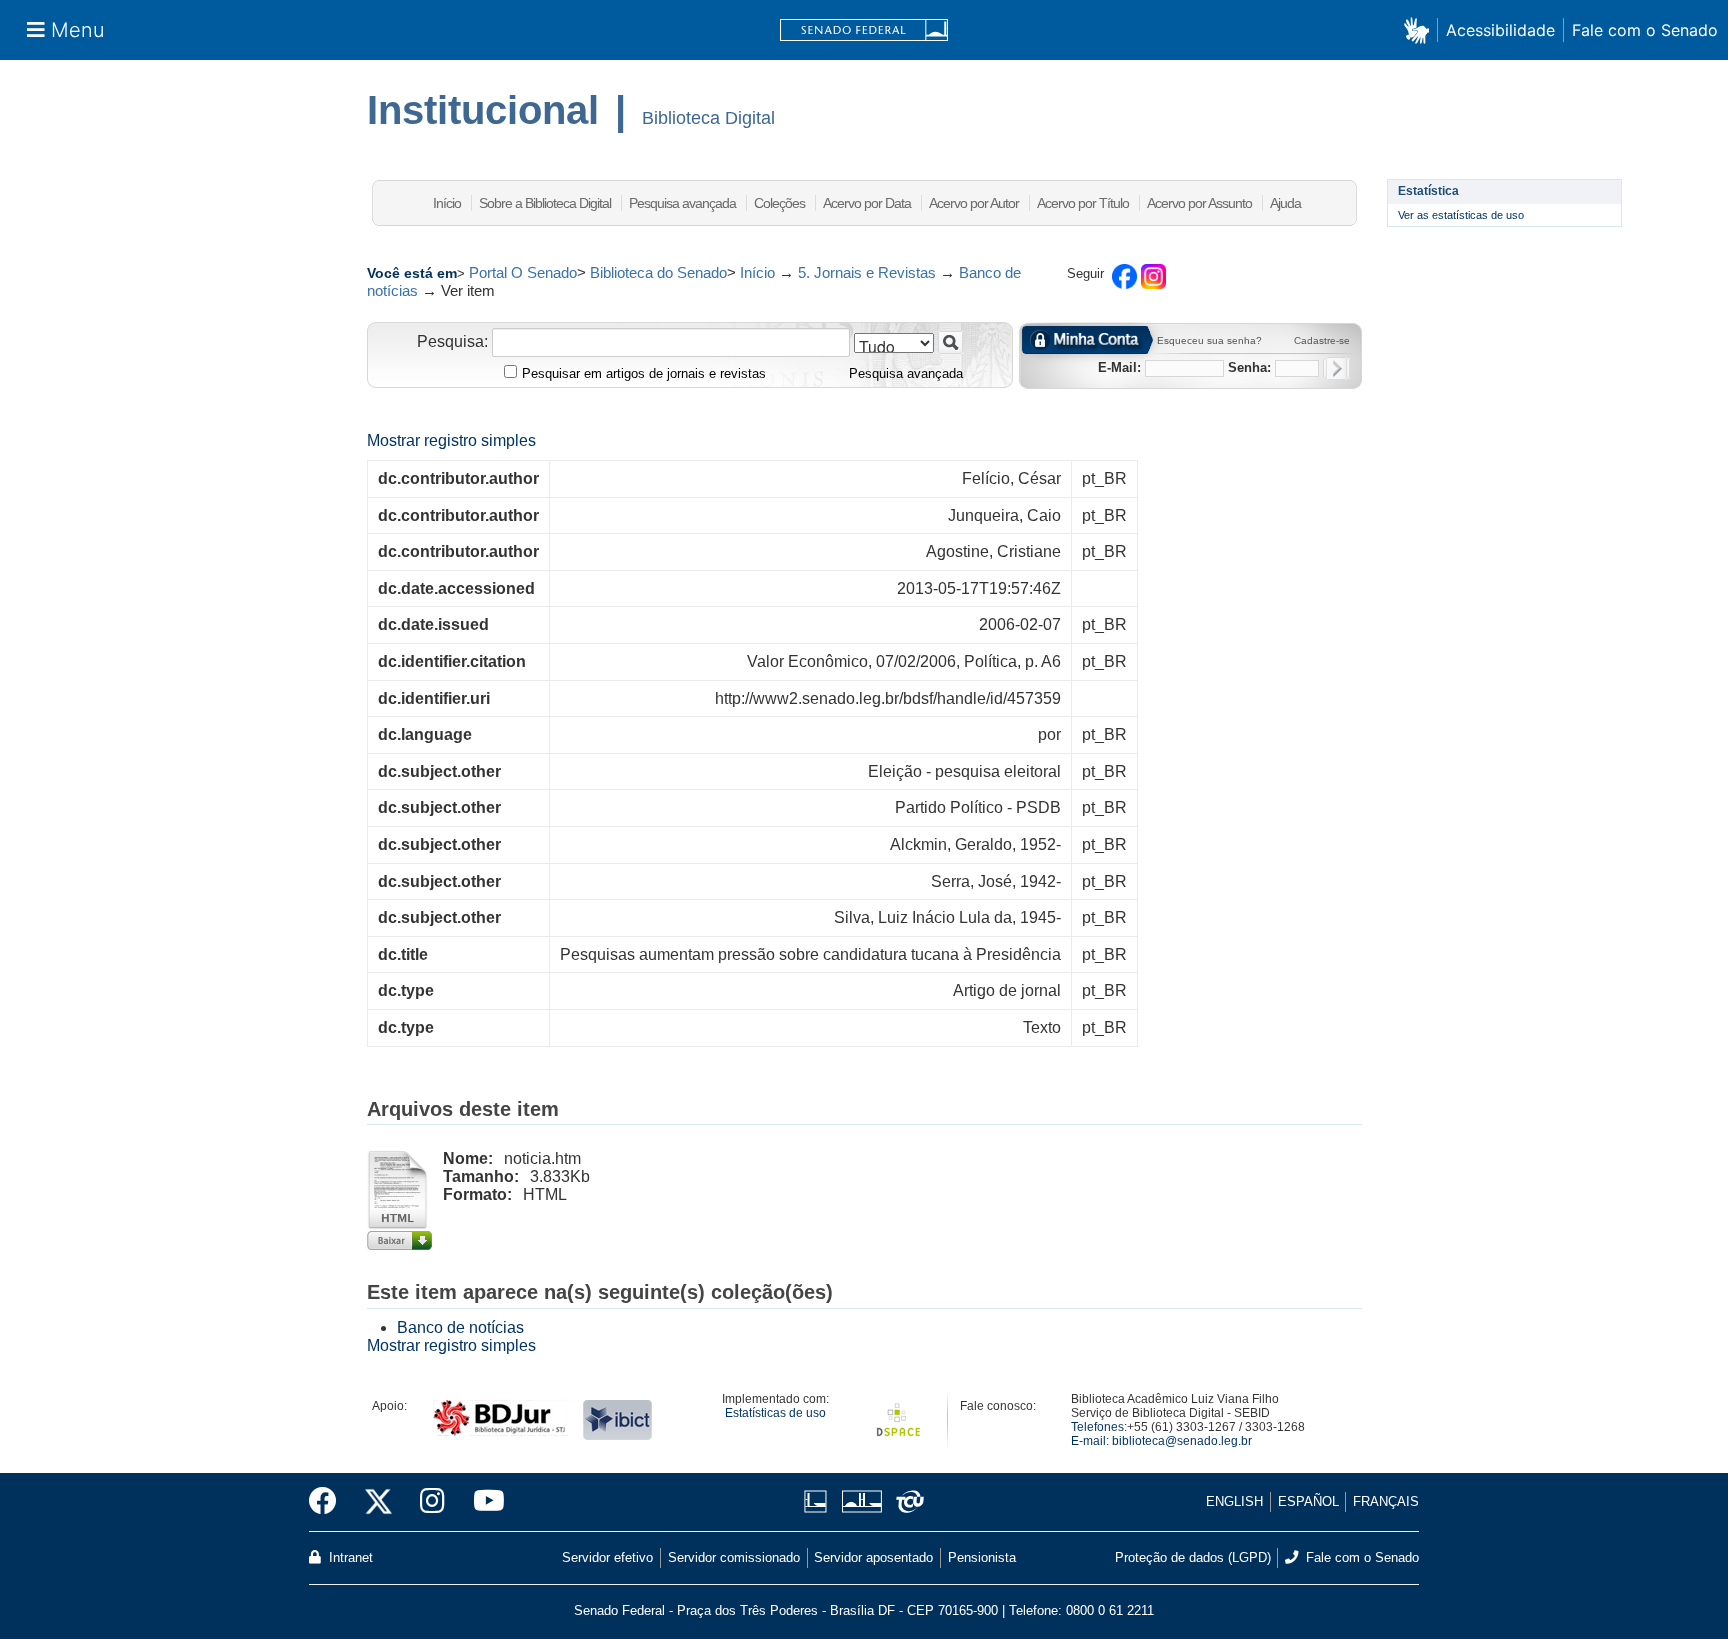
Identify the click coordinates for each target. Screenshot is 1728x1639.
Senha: (1249, 367)
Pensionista (982, 1557)
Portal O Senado (523, 272)
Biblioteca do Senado (658, 272)
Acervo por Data (867, 203)
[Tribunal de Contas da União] (906, 1501)
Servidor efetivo (607, 1557)
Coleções (779, 203)
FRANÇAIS (1386, 1501)
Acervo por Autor (974, 203)
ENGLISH (1234, 1501)
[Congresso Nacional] (861, 1501)
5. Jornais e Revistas (867, 272)
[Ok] (1336, 368)
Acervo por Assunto (1199, 203)
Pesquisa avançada (682, 203)
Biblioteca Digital (708, 118)
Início (447, 203)
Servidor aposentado (873, 1557)
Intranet (349, 1557)
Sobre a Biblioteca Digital (545, 203)
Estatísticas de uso (775, 1413)
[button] (1420, 29)
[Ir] (950, 342)
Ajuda (1285, 203)
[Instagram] (432, 1502)
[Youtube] (482, 1502)
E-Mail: (1119, 367)
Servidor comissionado (734, 1557)
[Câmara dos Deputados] (819, 1501)
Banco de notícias (460, 1327)
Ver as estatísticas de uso (1461, 215)
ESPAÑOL (1308, 1501)
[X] (378, 1502)
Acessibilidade (1500, 30)
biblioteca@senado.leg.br (1182, 1441)
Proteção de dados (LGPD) (1193, 1557)
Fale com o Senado (1645, 30)
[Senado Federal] (864, 30)
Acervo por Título (1083, 203)
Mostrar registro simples (451, 440)
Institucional (483, 110)
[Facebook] (330, 1502)
